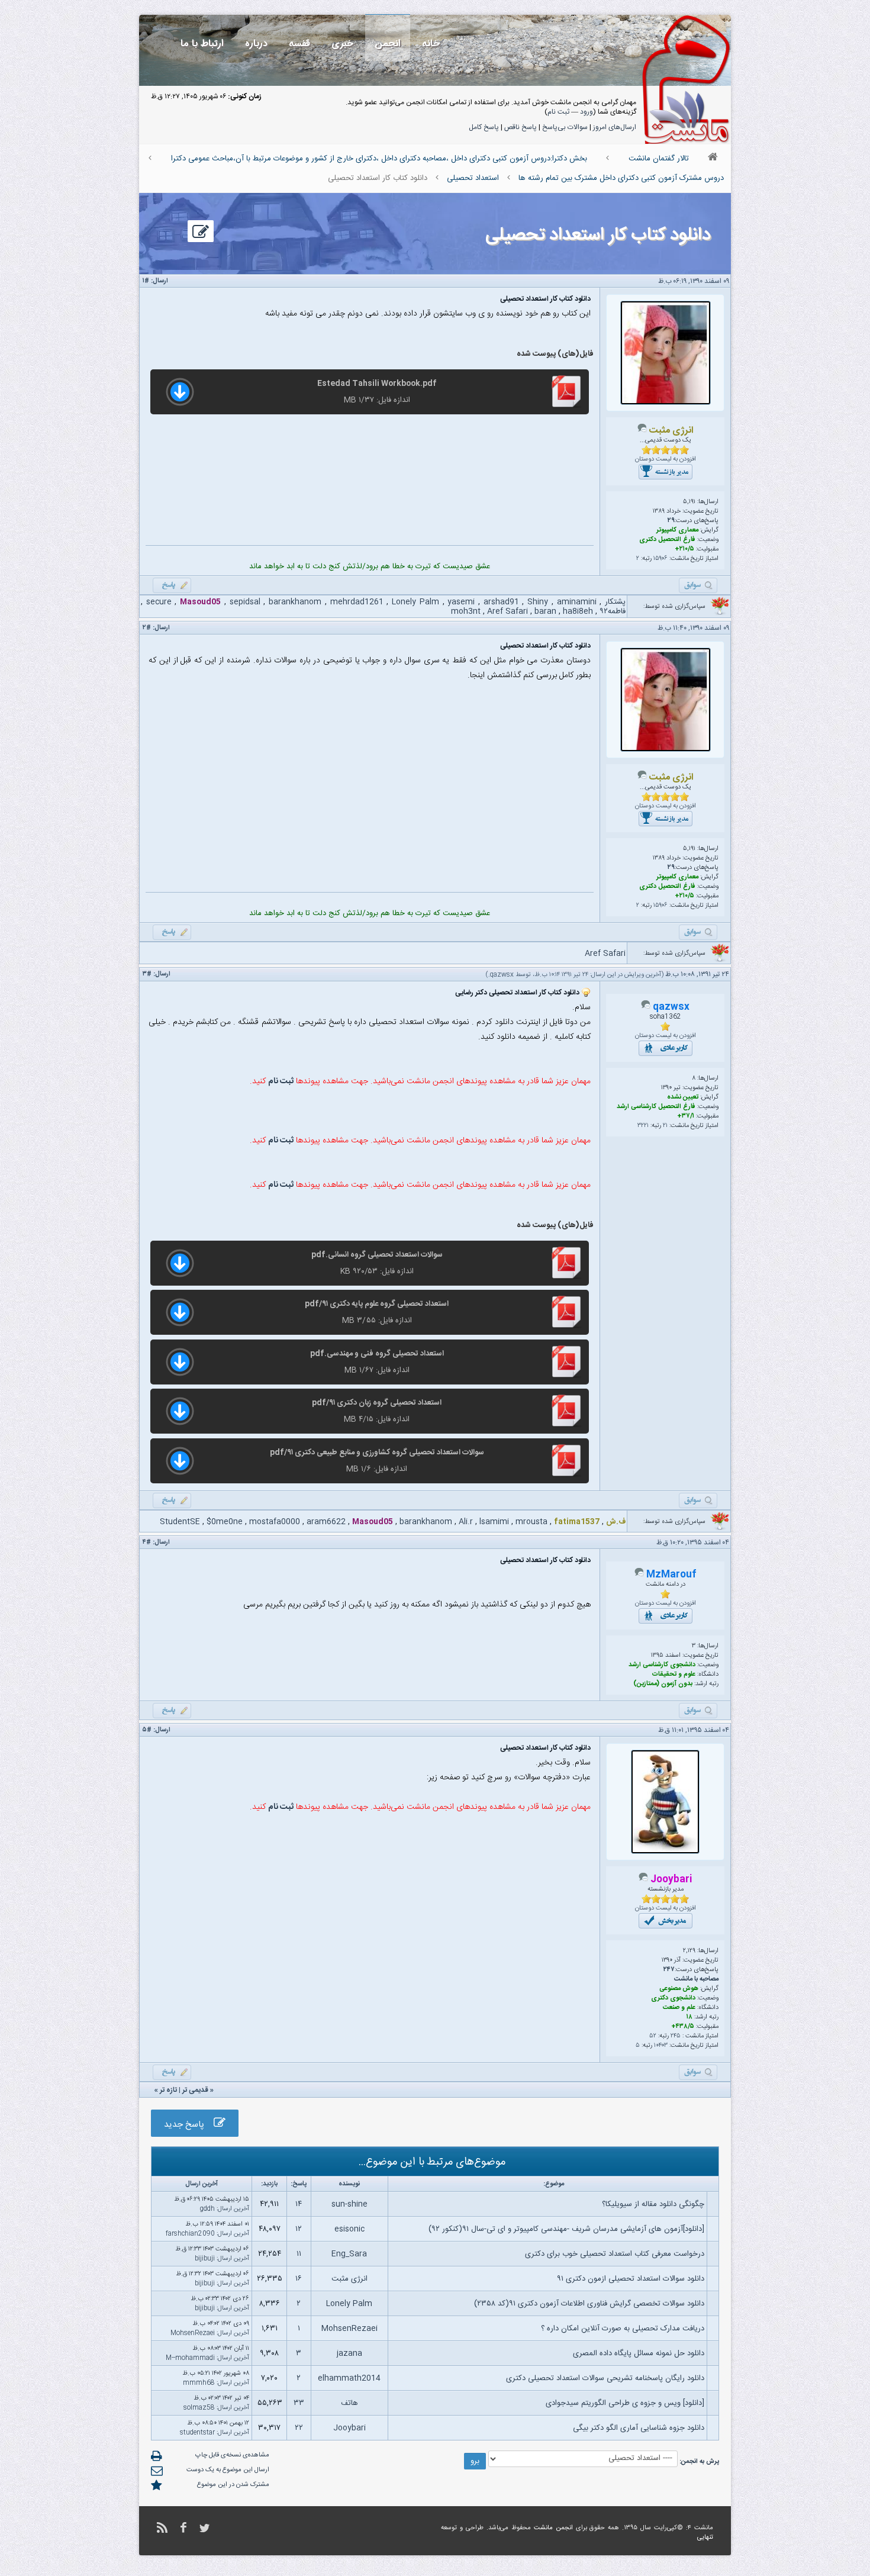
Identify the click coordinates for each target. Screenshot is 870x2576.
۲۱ (665, 1126)
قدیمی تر (195, 2090)
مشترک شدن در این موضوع (233, 2485)
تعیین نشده (683, 1097)
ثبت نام (558, 112)
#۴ (147, 1543)
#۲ (147, 628)
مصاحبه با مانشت (696, 1979)
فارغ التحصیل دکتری (667, 540)
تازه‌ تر (168, 2090)
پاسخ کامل (484, 127)
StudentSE (180, 1522)
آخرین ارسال (233, 2209)
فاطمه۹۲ (613, 611)
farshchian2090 (190, 2234)
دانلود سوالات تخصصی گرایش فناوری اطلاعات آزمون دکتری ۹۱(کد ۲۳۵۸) (589, 2304)
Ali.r (466, 1522)
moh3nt (466, 611)
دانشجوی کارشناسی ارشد (662, 1665)
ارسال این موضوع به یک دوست (228, 2470)
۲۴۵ (676, 2036)
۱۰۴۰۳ (661, 2046)
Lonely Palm (415, 602)
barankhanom (295, 602)
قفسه (299, 44)
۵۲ (653, 2036)
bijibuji (205, 2259)
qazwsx (502, 975)
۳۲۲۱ (643, 1126)
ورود (587, 112)
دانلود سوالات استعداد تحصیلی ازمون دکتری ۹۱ (631, 2279)
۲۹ (671, 521)
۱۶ (299, 2279)
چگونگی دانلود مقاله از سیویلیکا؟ (653, 2204)
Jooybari (349, 2428)
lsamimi (494, 1522)
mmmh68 (199, 2383)
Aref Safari (507, 611)
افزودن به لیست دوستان (666, 459)
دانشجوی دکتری (673, 1998)
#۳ (147, 974)
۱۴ (299, 2204)
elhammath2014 (349, 2378)
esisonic (349, 2229)
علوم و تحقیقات (674, 1675)
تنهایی (705, 2538)
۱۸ (689, 2017)
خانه (431, 44)
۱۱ (299, 2254)
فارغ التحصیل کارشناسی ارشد (656, 1107)
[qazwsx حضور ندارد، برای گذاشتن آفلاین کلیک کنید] (646, 1007)
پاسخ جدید (189, 2125)
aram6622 (326, 1522)
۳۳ (299, 2403)
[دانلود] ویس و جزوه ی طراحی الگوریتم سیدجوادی (625, 2403)
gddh (207, 2209)
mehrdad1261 (357, 602)
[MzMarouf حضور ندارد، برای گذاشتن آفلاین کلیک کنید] (639, 1575)
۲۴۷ (669, 1970)
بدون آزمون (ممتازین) (663, 1684)
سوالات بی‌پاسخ (565, 127)
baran (545, 611)
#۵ (147, 1730)
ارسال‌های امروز (615, 127)
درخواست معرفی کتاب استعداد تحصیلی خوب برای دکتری (615, 2254)
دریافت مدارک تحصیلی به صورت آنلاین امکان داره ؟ (623, 2329)
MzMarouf (671, 1575)
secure (159, 602)
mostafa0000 (275, 1522)
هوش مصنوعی (679, 1989)
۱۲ (299, 2229)
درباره (256, 44)
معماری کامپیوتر (677, 530)
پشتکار (615, 602)
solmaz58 (199, 2408)
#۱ (146, 281)
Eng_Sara (349, 2254)
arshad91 (501, 602)
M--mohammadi (190, 2358)
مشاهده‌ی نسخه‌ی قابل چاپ (232, 2455)
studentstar (197, 2433)
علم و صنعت (679, 2008)
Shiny (538, 602)
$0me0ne (225, 1522)
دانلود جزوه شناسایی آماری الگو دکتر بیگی (639, 2428)
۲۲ (299, 2428)
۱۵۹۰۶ (660, 559)
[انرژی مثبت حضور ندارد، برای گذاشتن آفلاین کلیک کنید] (642, 431)
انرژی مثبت (349, 2279)
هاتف (349, 2403)
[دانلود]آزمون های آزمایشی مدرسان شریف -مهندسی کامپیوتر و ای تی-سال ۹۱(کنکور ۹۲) (566, 2229)
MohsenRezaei (349, 2329)
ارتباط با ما (202, 44)
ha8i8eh (578, 611)
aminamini (577, 602)
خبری (342, 44)
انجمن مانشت (553, 2528)
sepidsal (245, 602)
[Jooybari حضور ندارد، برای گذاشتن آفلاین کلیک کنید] (643, 1880)
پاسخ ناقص (521, 127)
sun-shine (349, 2204)
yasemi (461, 602)
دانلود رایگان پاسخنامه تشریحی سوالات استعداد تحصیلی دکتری (605, 2378)
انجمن (388, 44)
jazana (349, 2353)
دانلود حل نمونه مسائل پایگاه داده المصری (639, 2353)
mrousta (531, 1522)
